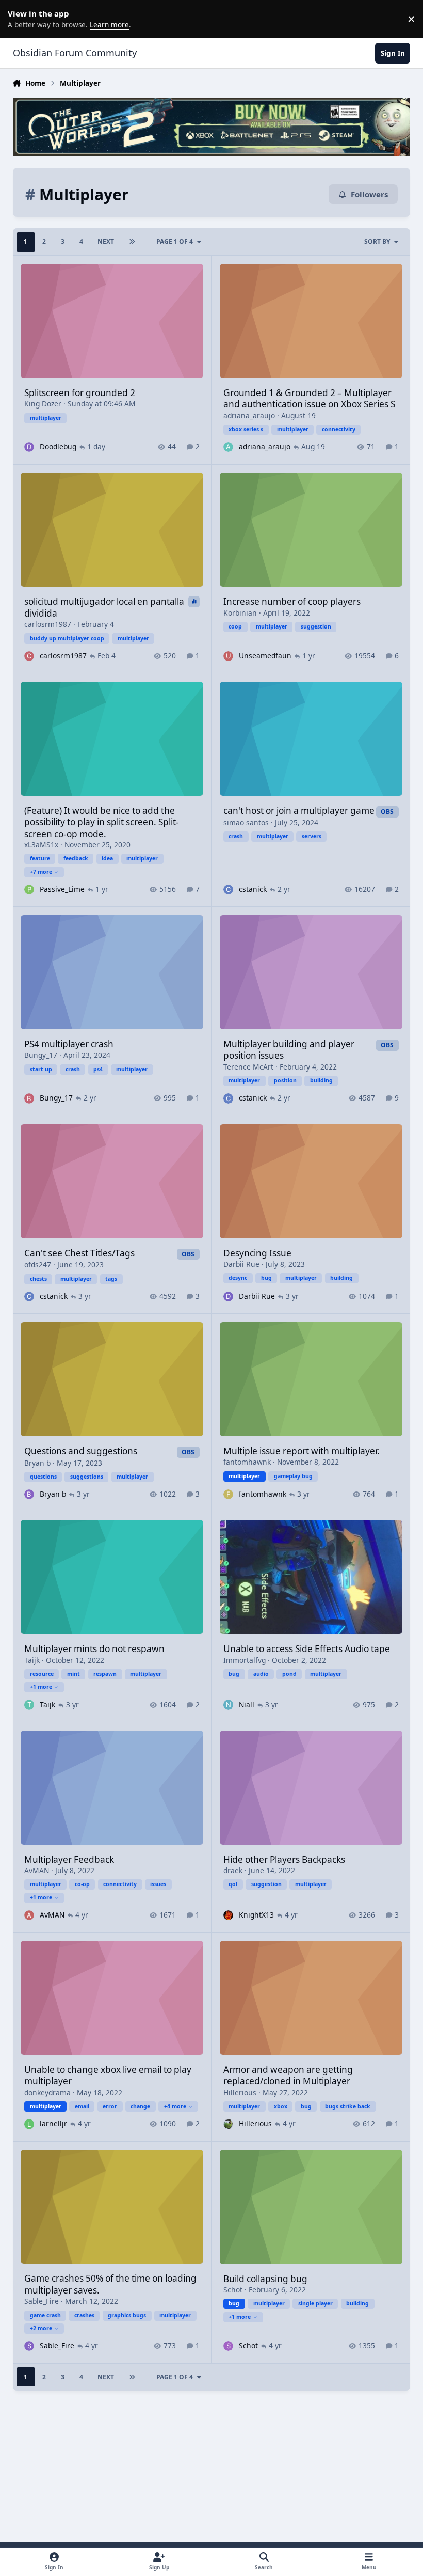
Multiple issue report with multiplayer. (302, 1451)
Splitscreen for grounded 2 (80, 393)
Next (106, 241)
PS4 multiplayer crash (69, 1044)
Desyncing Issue (257, 1253)
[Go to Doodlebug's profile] (29, 447)
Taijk (32, 1660)
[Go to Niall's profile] (228, 1705)
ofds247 (38, 1265)
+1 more (41, 1687)
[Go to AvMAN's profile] (29, 1915)
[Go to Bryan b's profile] (29, 1494)
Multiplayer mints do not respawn (94, 1649)
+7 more (41, 872)
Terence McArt (248, 1067)
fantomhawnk (247, 1462)
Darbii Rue (241, 1264)
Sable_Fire (42, 2301)
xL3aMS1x (41, 845)
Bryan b (37, 1463)
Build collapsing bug (265, 2279)
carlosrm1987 (48, 624)
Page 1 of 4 (175, 241)
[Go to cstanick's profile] (228, 890)
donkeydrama (47, 2092)
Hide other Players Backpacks (284, 1859)
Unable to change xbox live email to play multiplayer (108, 2075)
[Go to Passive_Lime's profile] (29, 890)
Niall (247, 1705)
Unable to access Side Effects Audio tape (307, 1649)
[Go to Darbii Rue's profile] (228, 1297)
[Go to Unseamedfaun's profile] (228, 656)
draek (233, 1870)
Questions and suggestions (81, 1451)
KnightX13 (256, 1915)
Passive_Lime (62, 889)
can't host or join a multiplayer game (299, 811)
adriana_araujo (249, 415)
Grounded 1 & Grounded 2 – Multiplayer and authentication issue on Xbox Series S (309, 398)
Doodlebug (58, 446)
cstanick (253, 889)
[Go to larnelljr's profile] (29, 2124)
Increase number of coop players (292, 601)
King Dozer (43, 404)
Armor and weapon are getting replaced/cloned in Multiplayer (288, 2075)
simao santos (246, 822)
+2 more (41, 2328)
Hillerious (240, 2092)
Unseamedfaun (265, 656)
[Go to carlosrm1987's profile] (29, 656)
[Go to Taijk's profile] (29, 1705)
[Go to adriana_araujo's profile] (228, 447)
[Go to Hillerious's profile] (228, 2124)
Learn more (21, 19)
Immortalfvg (245, 1660)
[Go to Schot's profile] (228, 2346)
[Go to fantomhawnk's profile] (228, 1494)
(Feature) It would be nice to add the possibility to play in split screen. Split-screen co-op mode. (102, 822)
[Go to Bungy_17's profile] (29, 1098)
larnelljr (53, 2123)
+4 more (175, 2106)
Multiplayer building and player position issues (289, 1050)
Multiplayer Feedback (69, 1859)
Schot (233, 2290)
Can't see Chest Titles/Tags (79, 1253)
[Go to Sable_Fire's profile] (29, 2346)
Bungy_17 (41, 1055)
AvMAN (37, 1870)
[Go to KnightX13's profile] (228, 1915)
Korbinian (240, 613)
